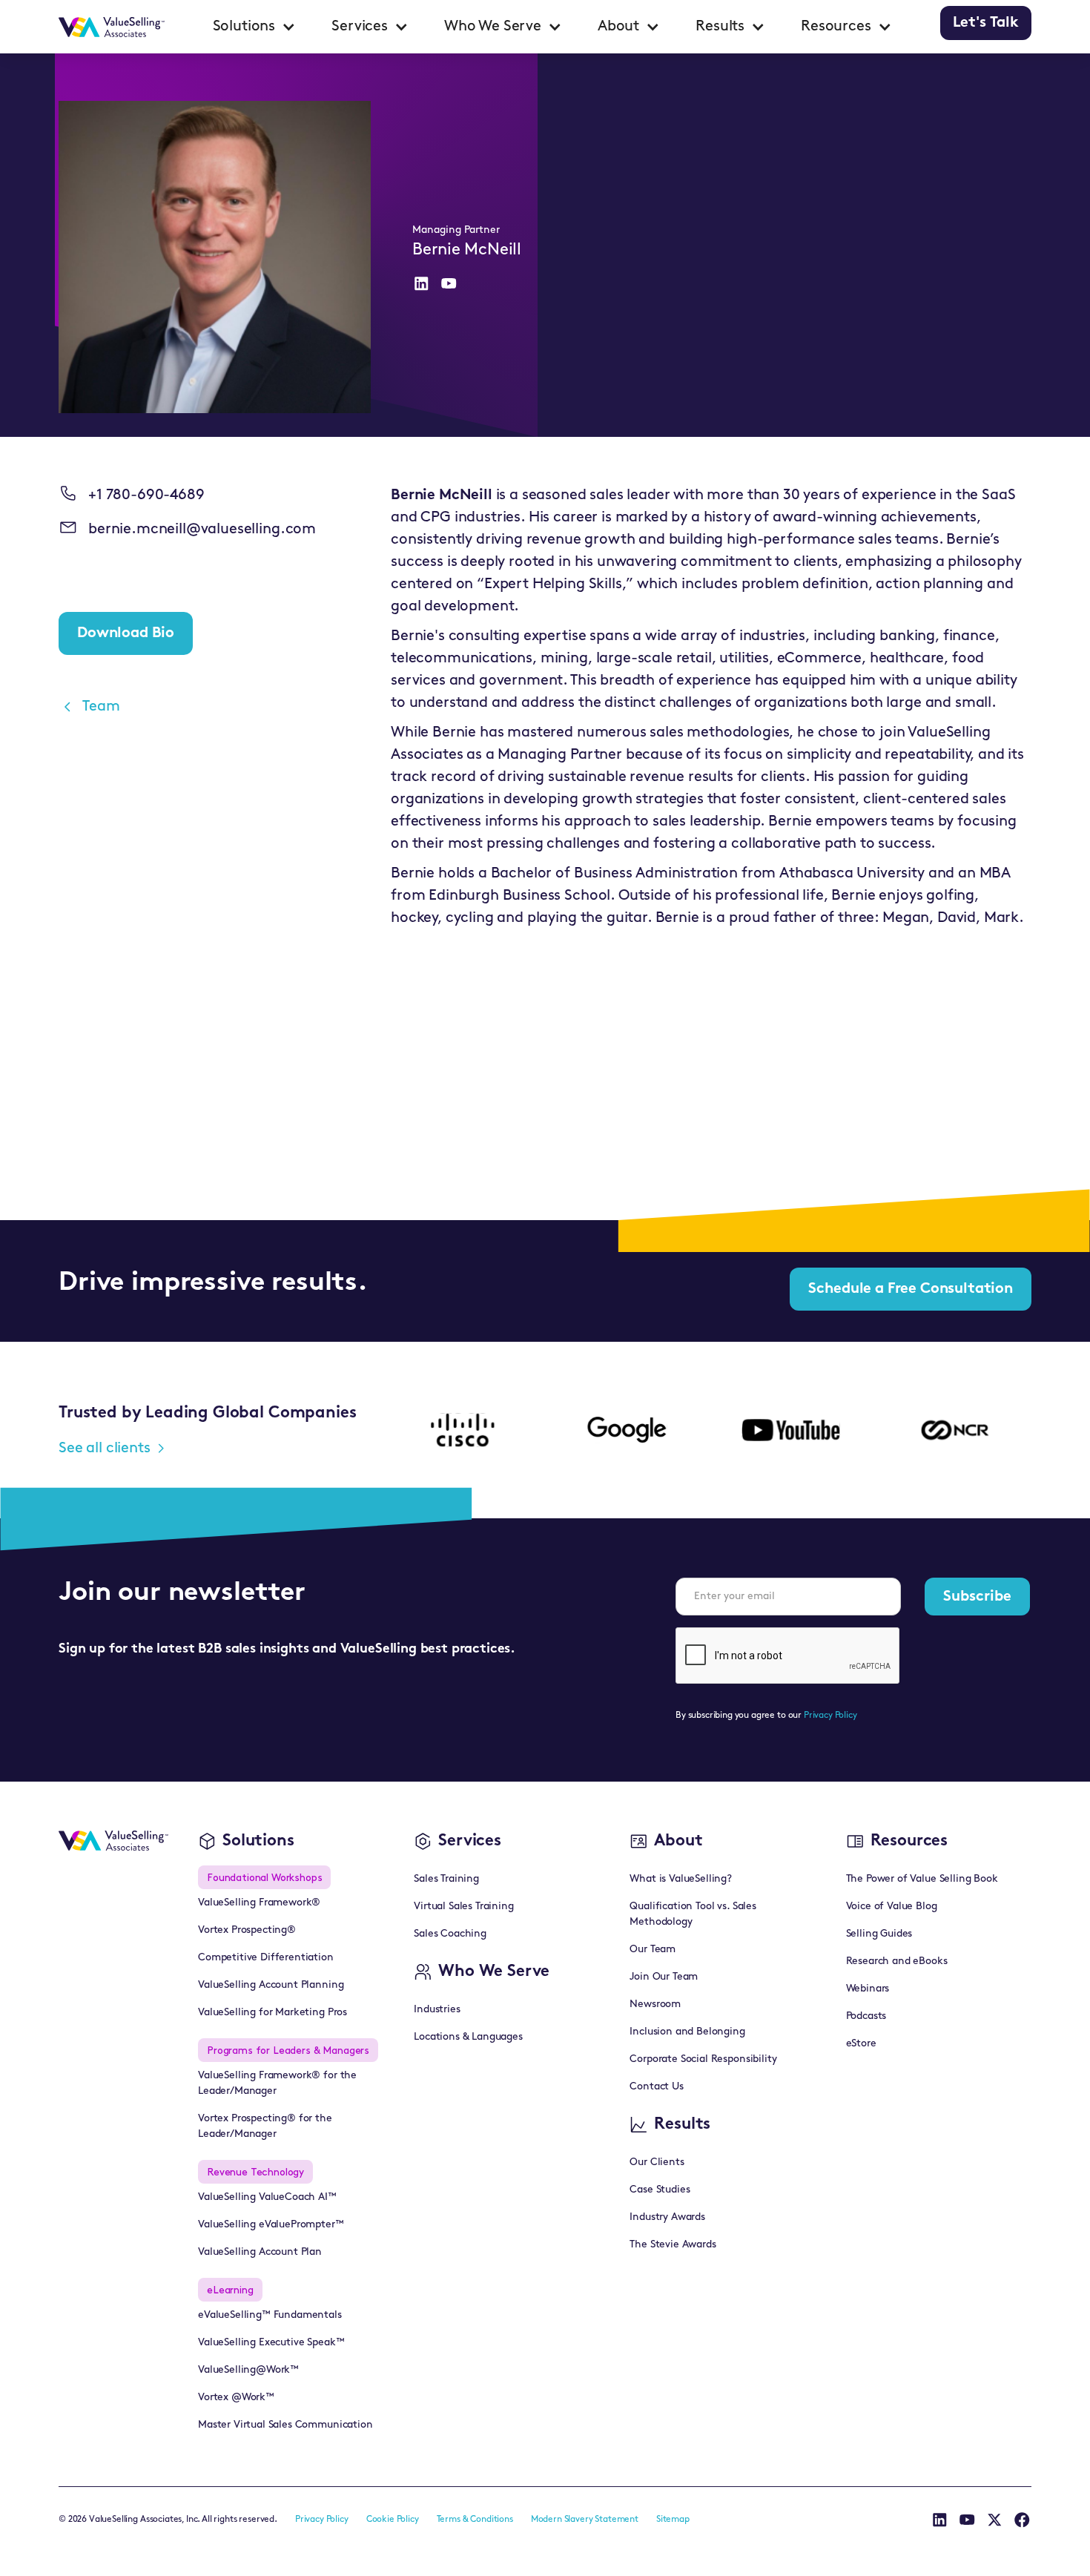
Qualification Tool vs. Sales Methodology (693, 1914)
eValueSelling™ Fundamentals (270, 2315)
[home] (112, 27)
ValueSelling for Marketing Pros (272, 2013)
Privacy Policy (830, 1716)
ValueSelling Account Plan (260, 2252)
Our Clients (657, 2162)
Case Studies (660, 2190)
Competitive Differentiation (266, 1958)
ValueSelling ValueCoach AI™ (267, 2197)
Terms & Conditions (475, 2520)
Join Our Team (664, 1977)
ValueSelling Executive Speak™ (271, 2343)
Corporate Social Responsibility (703, 2059)
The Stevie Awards (673, 2245)
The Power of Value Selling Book (922, 1879)
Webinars (868, 1989)
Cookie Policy (393, 2520)
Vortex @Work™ (236, 2398)
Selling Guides (879, 1934)
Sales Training (446, 1879)
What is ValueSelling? (681, 1879)
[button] (255, 27)
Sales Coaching (450, 1934)
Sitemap (673, 2520)
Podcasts (866, 2016)
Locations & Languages (468, 2037)
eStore (861, 2044)
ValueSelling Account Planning (271, 1985)
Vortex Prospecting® (247, 1930)
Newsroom (655, 2005)
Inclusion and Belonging (687, 2032)
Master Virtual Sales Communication (285, 2425)
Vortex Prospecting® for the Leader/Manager (265, 2127)
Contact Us (656, 2087)
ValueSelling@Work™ (248, 2370)
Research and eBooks (897, 1961)
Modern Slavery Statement (585, 2520)
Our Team (653, 1950)
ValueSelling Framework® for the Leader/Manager (277, 2083)
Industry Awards (667, 2217)
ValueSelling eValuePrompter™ (271, 2225)
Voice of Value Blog (892, 1907)
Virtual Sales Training (463, 1907)
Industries (437, 2010)
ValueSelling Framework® (259, 1903)
